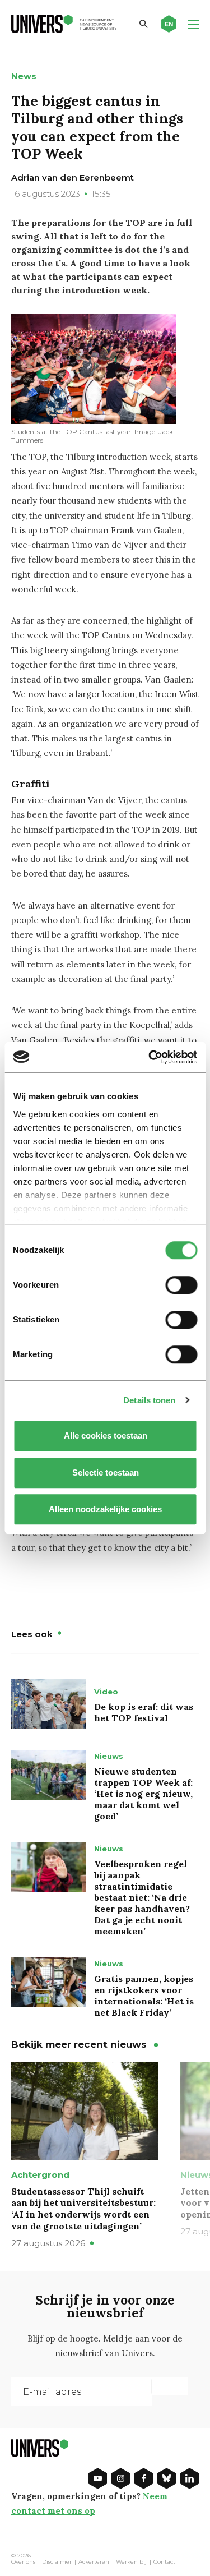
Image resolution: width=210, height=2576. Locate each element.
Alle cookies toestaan (105, 1436)
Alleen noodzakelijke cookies (105, 1509)
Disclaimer (57, 2562)
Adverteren (94, 2562)
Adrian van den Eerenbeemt (73, 178)
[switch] (181, 1285)
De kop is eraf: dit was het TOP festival (144, 1712)
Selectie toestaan (105, 1473)
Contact (164, 2562)
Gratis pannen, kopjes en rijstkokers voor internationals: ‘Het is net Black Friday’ (144, 1996)
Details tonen (149, 1400)
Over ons (23, 2562)
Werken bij (131, 2562)
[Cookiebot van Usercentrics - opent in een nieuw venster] (150, 1057)
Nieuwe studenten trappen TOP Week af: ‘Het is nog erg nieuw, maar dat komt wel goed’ (143, 1794)
